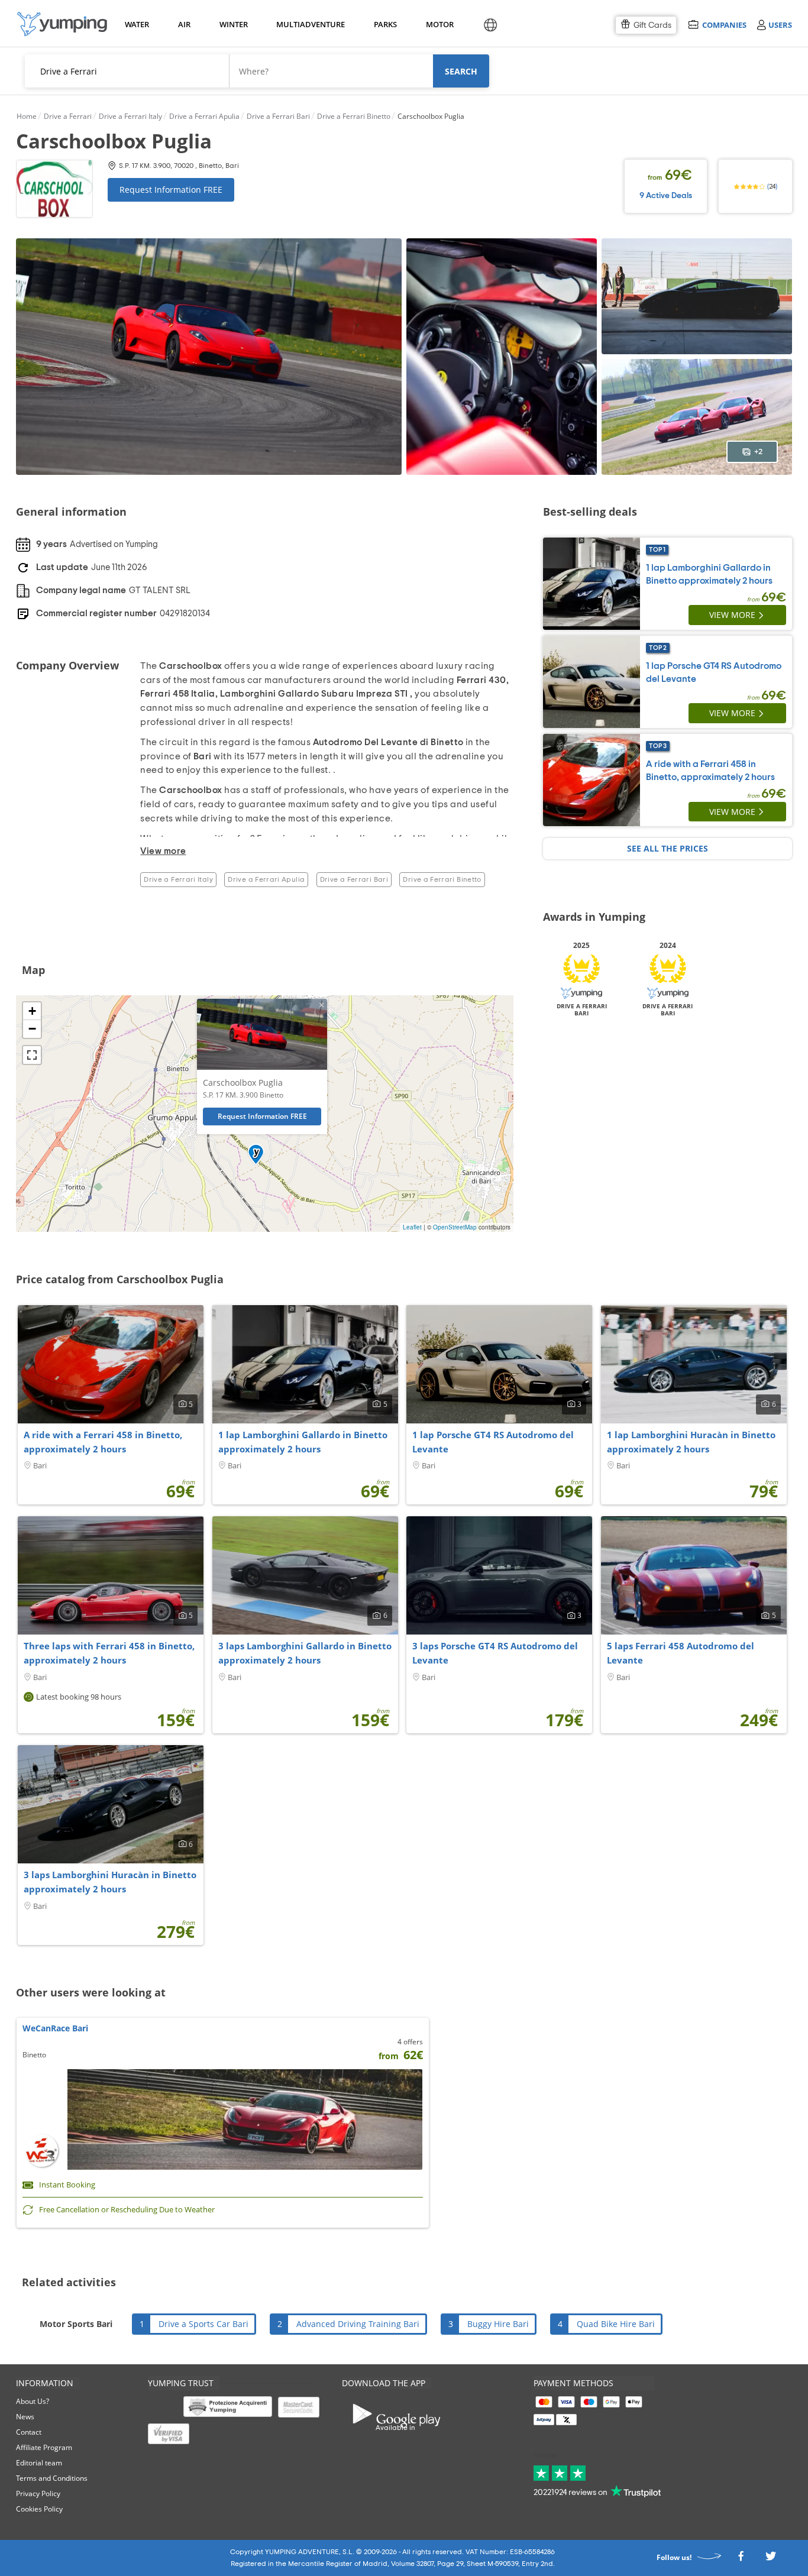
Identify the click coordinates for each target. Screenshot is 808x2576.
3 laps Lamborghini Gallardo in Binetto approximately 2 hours (305, 1653)
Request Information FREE (171, 190)
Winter (233, 24)
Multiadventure (308, 24)
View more (732, 615)
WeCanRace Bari (55, 2028)
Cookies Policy (39, 2509)
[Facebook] (741, 2559)
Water (137, 24)
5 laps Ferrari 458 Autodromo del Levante (681, 1653)
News (25, 2417)
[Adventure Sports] (62, 24)
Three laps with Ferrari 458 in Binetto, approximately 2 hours (109, 1653)
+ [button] (32, 1011)
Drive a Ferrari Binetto (442, 879)
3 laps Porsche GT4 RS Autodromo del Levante (495, 1653)
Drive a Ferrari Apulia (266, 879)
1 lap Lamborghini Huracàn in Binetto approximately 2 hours (691, 1442)
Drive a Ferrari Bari (354, 879)
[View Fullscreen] (32, 1055)
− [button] (32, 1029)
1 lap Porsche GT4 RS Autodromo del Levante (493, 1442)
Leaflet (412, 1227)
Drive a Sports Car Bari (203, 2324)
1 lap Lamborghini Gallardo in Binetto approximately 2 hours (303, 1442)
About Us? (33, 2401)
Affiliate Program (44, 2447)
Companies (724, 25)
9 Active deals (666, 196)
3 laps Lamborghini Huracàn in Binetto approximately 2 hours (110, 1882)
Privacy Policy (38, 2494)
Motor (439, 24)
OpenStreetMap (455, 1227)
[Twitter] (771, 2559)
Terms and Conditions (52, 2478)
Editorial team (39, 2463)
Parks (385, 24)
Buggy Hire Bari (498, 2324)
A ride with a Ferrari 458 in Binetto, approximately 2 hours (103, 1442)
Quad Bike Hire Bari (616, 2324)
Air (184, 24)
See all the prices (668, 848)
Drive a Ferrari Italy (178, 879)
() (771, 186)
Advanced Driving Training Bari (358, 2324)
